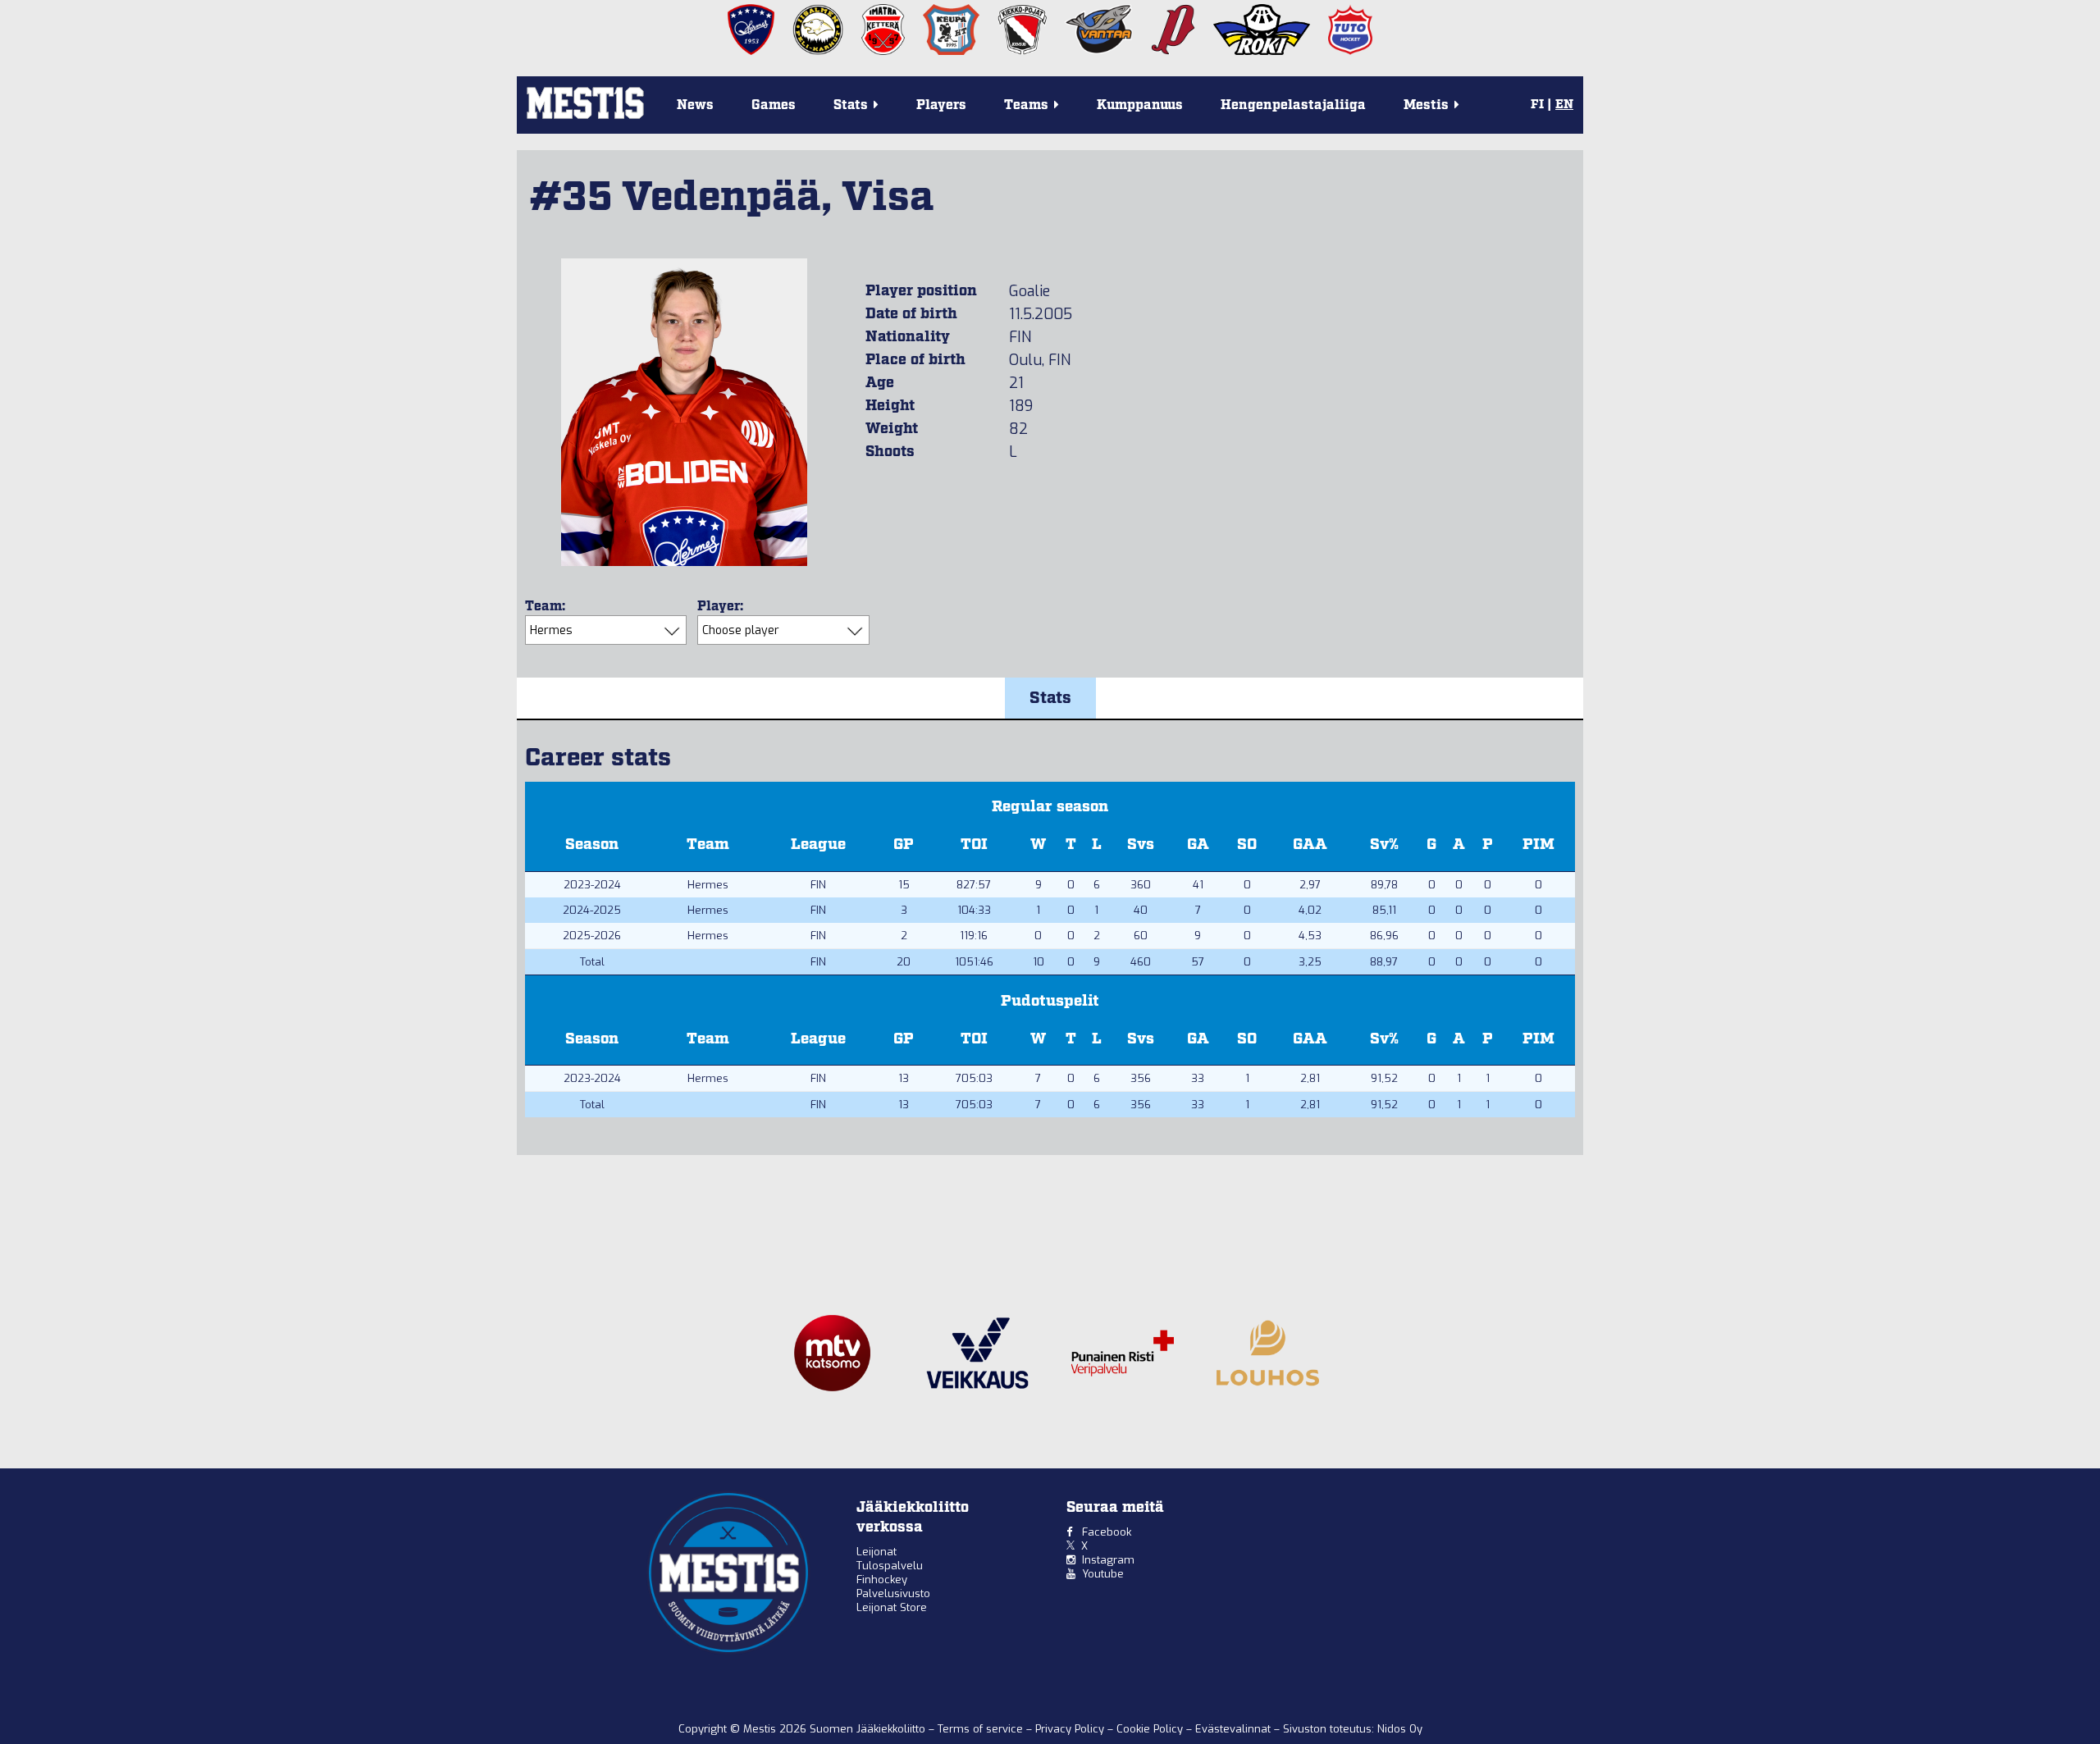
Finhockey (882, 1580)
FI (1537, 105)
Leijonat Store (892, 1607)
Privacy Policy (1071, 1729)
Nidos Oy (1400, 1729)
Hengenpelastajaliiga (1293, 105)
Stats (1050, 698)
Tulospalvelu (890, 1566)
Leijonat (877, 1552)
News (695, 105)
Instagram (1108, 1560)
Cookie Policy (1151, 1729)
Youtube (1103, 1574)
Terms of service (982, 1729)
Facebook (1107, 1532)
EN (1564, 105)
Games (774, 105)
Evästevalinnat (1233, 1729)
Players (941, 105)
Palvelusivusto (893, 1593)
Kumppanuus (1140, 105)
